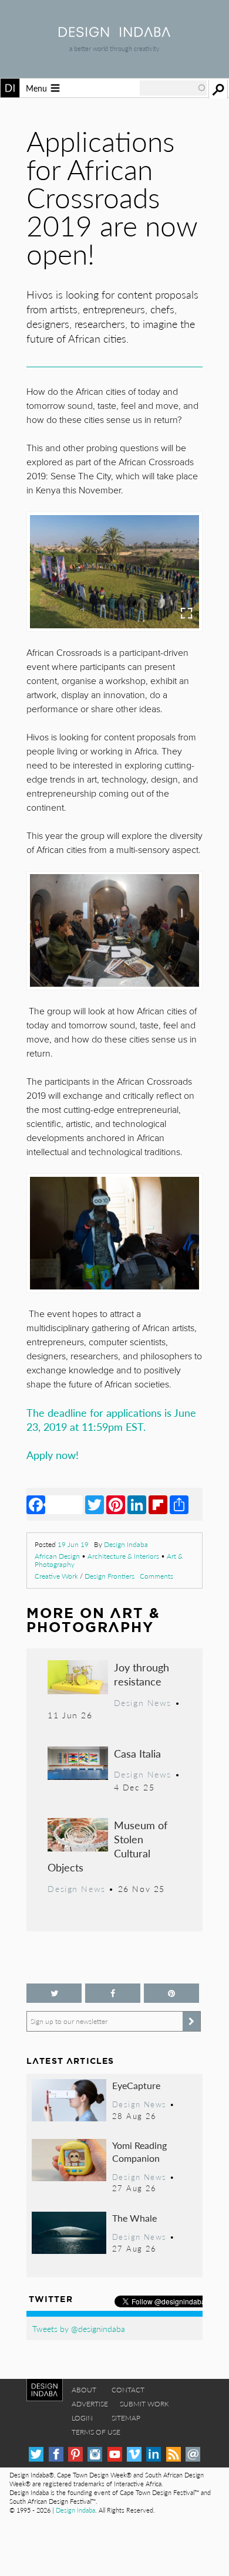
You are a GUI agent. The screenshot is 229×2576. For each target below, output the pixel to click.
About (84, 2390)
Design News (143, 1702)
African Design (57, 1556)
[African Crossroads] (114, 930)
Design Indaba (126, 1544)
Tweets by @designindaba (79, 2328)
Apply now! (54, 1455)
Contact (128, 2390)
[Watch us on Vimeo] (134, 2454)
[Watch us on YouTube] (115, 2454)
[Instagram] (95, 2454)
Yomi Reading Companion (139, 2152)
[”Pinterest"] (171, 1993)
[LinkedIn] (137, 1504)
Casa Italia (137, 1753)
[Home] (114, 33)
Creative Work (56, 1576)
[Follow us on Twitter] (54, 1993)
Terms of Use (96, 2432)
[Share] (179, 1504)
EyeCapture (136, 2085)
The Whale (134, 2218)
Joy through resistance (142, 1674)
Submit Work (144, 2404)
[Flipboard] (158, 1504)
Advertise (90, 2404)
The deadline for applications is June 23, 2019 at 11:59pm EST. (111, 1419)
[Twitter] (95, 1504)
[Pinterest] (116, 1504)
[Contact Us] (193, 2454)
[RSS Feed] (174, 2454)
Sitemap (126, 2418)
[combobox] (173, 88)
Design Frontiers (110, 1576)
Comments (156, 1576)
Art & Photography (93, 1620)
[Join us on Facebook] (113, 1993)
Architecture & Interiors (123, 1556)
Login (82, 2418)
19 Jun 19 (73, 1544)
